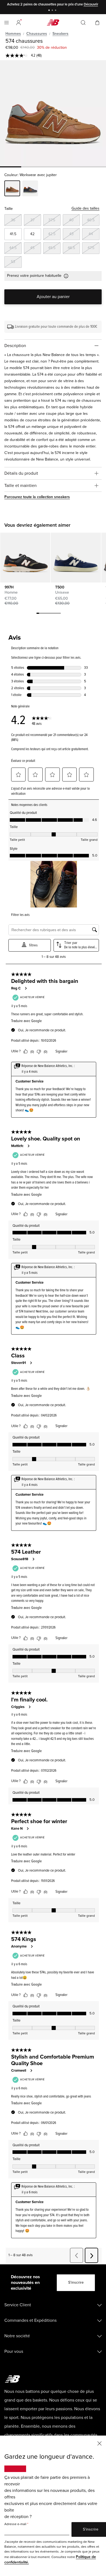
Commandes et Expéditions (30, 2320)
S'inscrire (76, 2282)
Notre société (17, 2336)
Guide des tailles (85, 208)
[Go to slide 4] (46, 614)
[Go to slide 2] (53, 11)
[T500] (76, 558)
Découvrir (91, 4)
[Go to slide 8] (57, 614)
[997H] (25, 558)
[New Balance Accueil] (53, 22)
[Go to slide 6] (51, 614)
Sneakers (60, 34)
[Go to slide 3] (56, 11)
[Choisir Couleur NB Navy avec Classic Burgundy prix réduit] (30, 189)
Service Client (18, 2305)
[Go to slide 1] (50, 11)
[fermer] (99, 2443)
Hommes (13, 34)
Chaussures (37, 34)
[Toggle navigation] (7, 23)
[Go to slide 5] (49, 614)
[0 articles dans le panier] (97, 22)
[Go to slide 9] (60, 614)
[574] (53, 113)
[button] (18, 23)
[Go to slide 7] (54, 614)
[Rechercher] (83, 23)
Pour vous (14, 2351)
